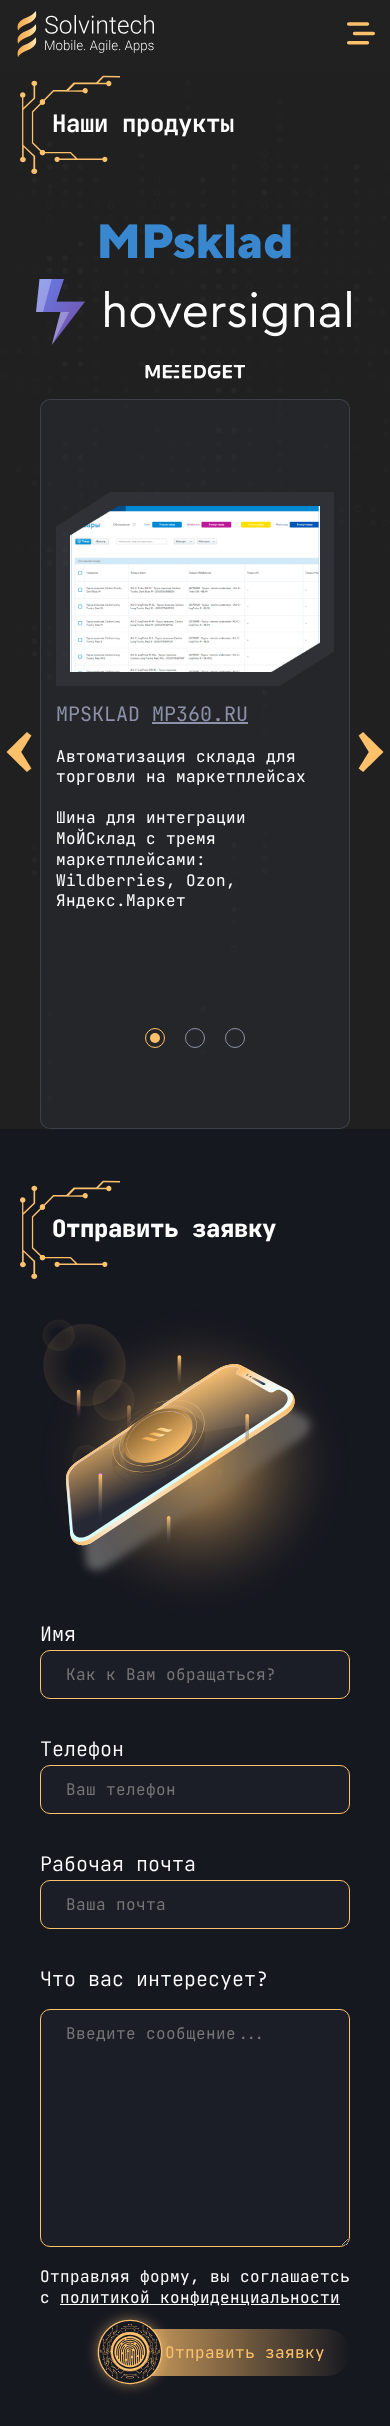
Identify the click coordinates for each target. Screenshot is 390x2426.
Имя (58, 1635)
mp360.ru (200, 714)
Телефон (82, 1750)
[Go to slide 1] (155, 1038)
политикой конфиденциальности (200, 2297)
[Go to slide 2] (195, 1038)
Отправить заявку (245, 2352)
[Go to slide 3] (235, 1038)
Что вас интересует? (154, 1979)
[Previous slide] (19, 754)
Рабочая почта (118, 1865)
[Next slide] (371, 754)
